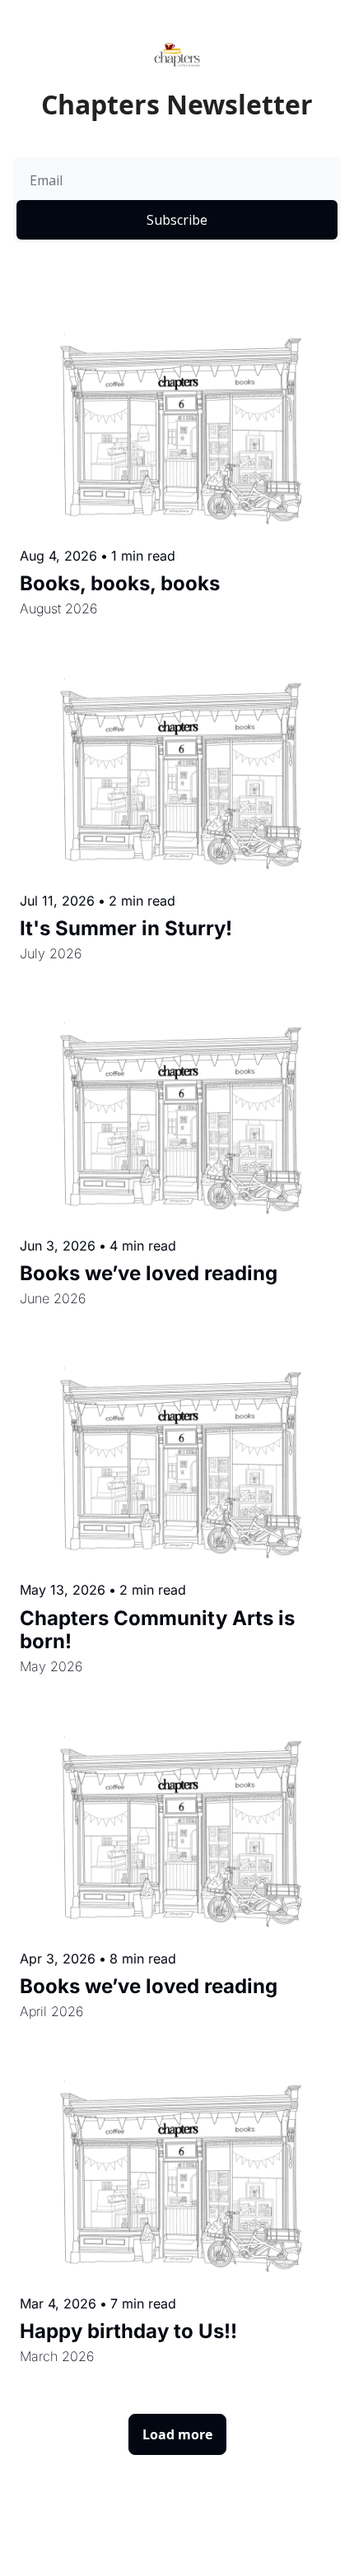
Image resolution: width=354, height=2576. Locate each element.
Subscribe (177, 220)
